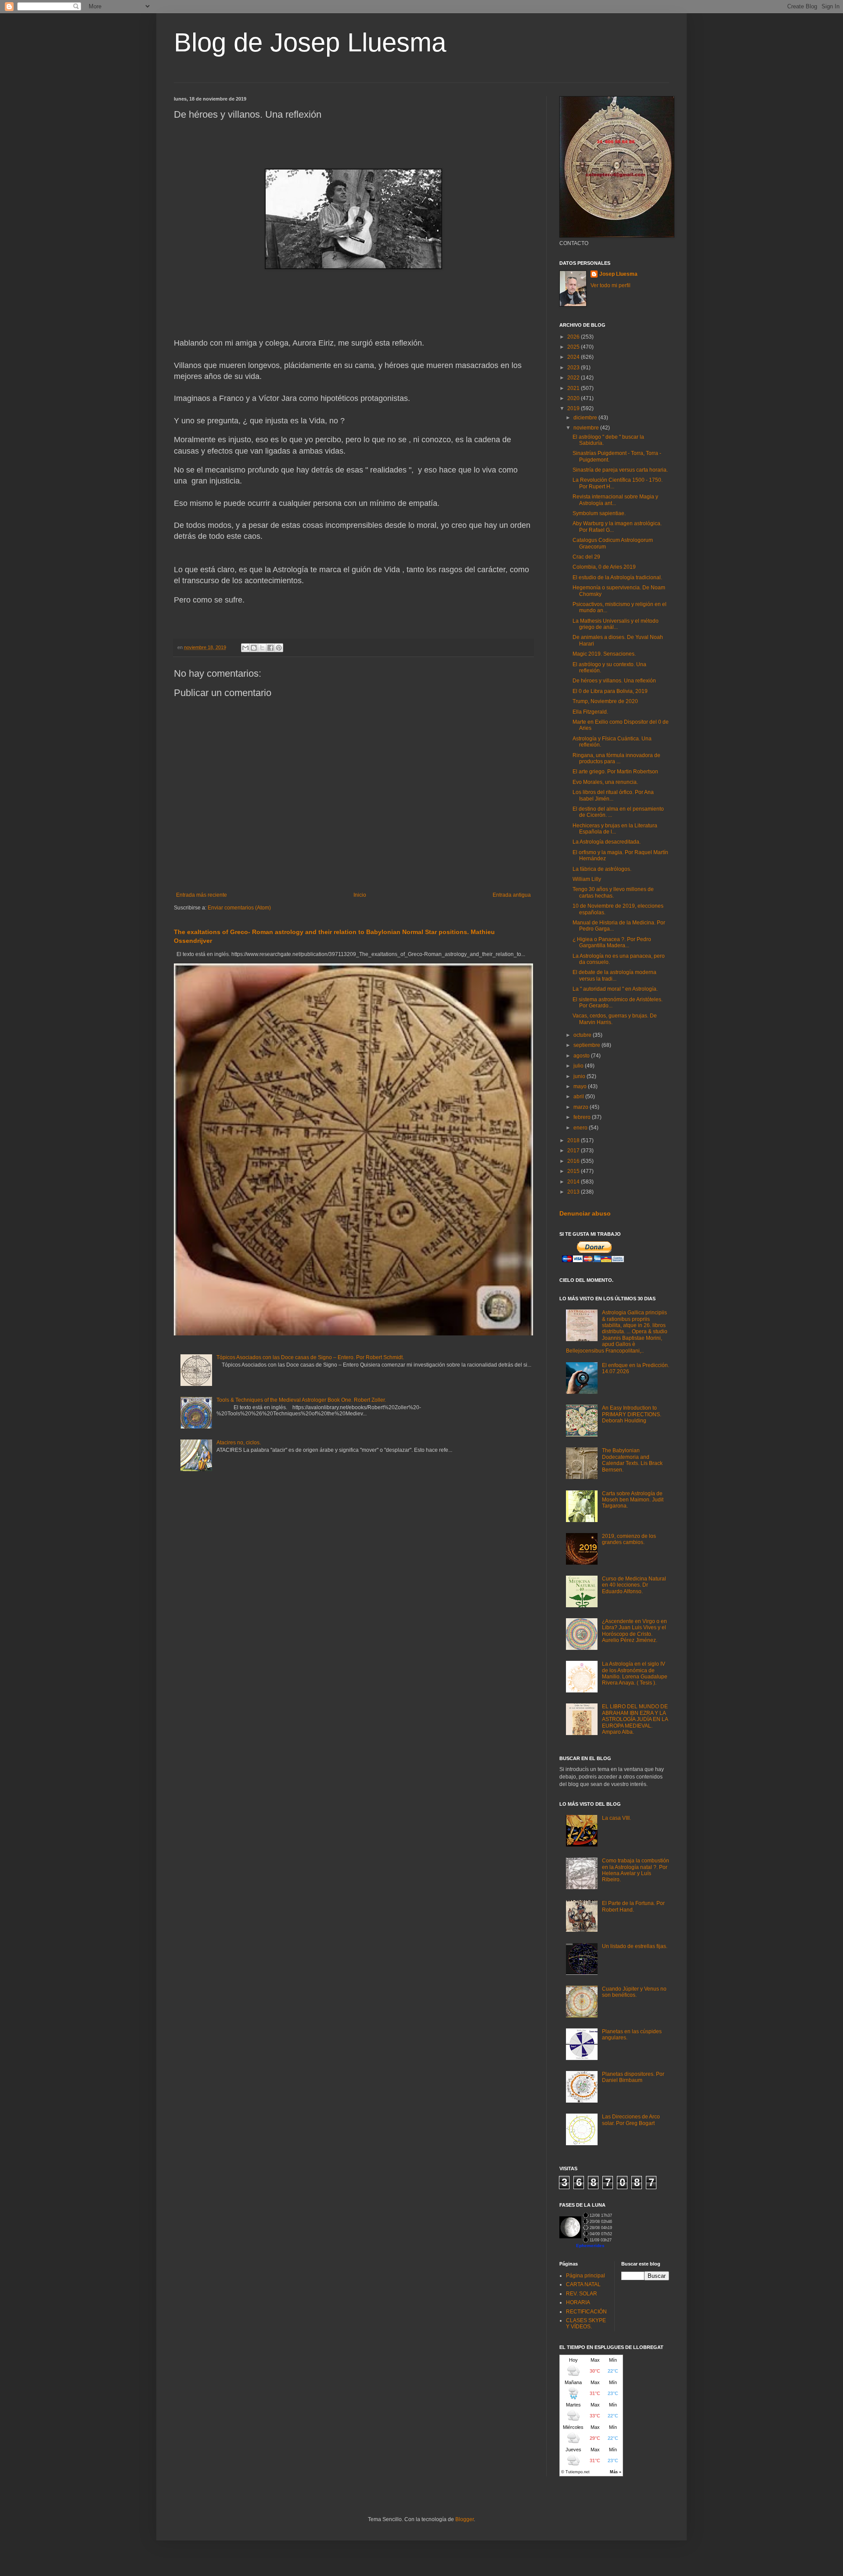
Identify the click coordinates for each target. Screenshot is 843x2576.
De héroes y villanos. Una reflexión (614, 681)
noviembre (587, 428)
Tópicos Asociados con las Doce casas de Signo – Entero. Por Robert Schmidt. (310, 1357)
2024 (574, 357)
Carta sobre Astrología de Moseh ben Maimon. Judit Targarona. (633, 1500)
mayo (581, 1086)
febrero (583, 1117)
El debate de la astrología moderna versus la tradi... (614, 975)
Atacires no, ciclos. (239, 1443)
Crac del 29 (586, 557)
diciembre (586, 418)
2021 (574, 388)
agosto (582, 1056)
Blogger (465, 2519)
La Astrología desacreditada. (607, 842)
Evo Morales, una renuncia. (605, 782)
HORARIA (578, 2302)
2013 (574, 1192)
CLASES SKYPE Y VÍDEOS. (586, 2323)
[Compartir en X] (262, 648)
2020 (574, 398)
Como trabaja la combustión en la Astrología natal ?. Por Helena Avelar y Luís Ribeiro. (636, 1870)
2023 (574, 368)
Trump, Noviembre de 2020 (605, 701)
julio (579, 1066)
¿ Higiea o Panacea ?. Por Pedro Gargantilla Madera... (612, 942)
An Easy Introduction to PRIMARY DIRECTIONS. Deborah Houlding (632, 1414)
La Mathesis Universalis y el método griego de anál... (616, 624)
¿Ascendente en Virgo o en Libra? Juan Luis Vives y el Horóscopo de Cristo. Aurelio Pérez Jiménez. (634, 1631)
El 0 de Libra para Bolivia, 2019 (610, 691)
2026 (574, 337)
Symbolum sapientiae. (599, 513)
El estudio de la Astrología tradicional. (617, 577)
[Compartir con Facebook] (270, 648)
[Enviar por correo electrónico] (245, 648)
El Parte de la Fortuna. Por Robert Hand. (633, 1906)
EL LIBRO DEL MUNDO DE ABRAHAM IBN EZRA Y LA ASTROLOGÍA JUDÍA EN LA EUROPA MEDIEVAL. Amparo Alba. (635, 1719)
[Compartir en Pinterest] (279, 648)
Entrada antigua (512, 895)
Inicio (360, 895)
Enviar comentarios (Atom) (239, 908)
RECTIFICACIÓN (586, 2312)
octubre (583, 1035)
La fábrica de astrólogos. (602, 869)
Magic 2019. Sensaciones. (604, 654)
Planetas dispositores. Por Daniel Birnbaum (633, 2077)
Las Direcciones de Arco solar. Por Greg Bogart (631, 2120)
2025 (574, 347)
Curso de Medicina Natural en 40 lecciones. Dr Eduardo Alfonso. (634, 1585)
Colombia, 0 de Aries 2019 (604, 567)
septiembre (587, 1045)
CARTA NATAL (583, 2284)
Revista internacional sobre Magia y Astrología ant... (615, 500)
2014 (574, 1182)
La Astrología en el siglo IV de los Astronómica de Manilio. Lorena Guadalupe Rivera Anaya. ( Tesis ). (635, 1673)
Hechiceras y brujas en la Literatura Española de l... (615, 829)
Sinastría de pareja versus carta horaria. (620, 470)
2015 (574, 1171)
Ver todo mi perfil (611, 285)
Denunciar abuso (585, 1213)
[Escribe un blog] (254, 648)
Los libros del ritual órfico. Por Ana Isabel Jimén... (613, 795)
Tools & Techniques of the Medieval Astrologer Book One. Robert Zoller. (301, 1400)
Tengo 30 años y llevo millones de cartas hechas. (613, 892)
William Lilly (587, 879)
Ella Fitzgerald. (590, 712)
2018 (574, 1140)
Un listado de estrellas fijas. (635, 1946)
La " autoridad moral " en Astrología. (615, 989)
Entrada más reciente (202, 895)
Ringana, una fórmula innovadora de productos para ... (616, 758)
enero (581, 1128)
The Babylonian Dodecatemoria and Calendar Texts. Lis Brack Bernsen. (632, 1460)
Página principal (585, 2276)
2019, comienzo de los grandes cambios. (629, 1539)
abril (579, 1097)
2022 (574, 378)
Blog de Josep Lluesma (310, 42)
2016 (574, 1161)
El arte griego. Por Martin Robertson (615, 772)
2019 (574, 408)
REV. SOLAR (582, 2294)
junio (580, 1076)
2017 (574, 1151)
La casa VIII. (616, 1818)
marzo (582, 1107)
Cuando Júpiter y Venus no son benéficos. (634, 1992)
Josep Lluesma (618, 274)
